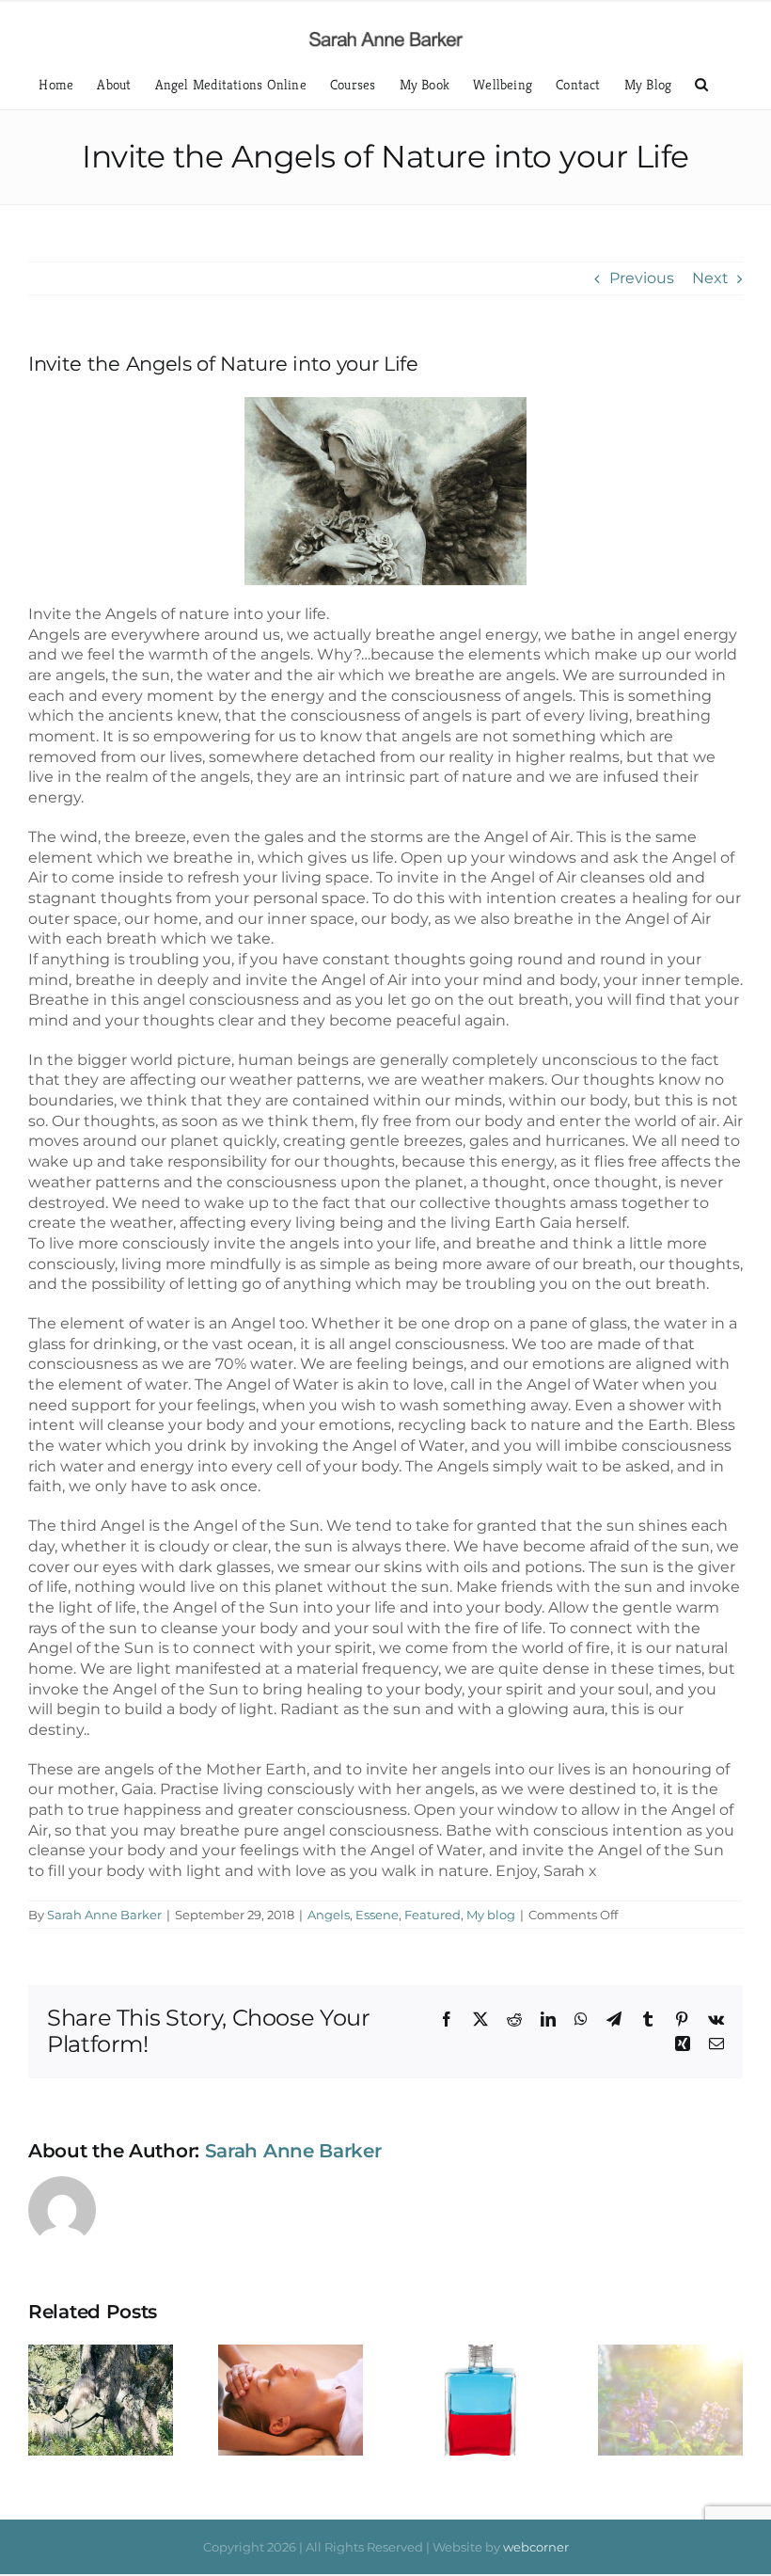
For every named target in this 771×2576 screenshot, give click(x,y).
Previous (642, 278)
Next (710, 278)
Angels (329, 1915)
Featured (433, 1915)
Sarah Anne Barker (104, 1915)
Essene (377, 1915)
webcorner (536, 2547)
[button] (701, 85)
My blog (491, 1915)
